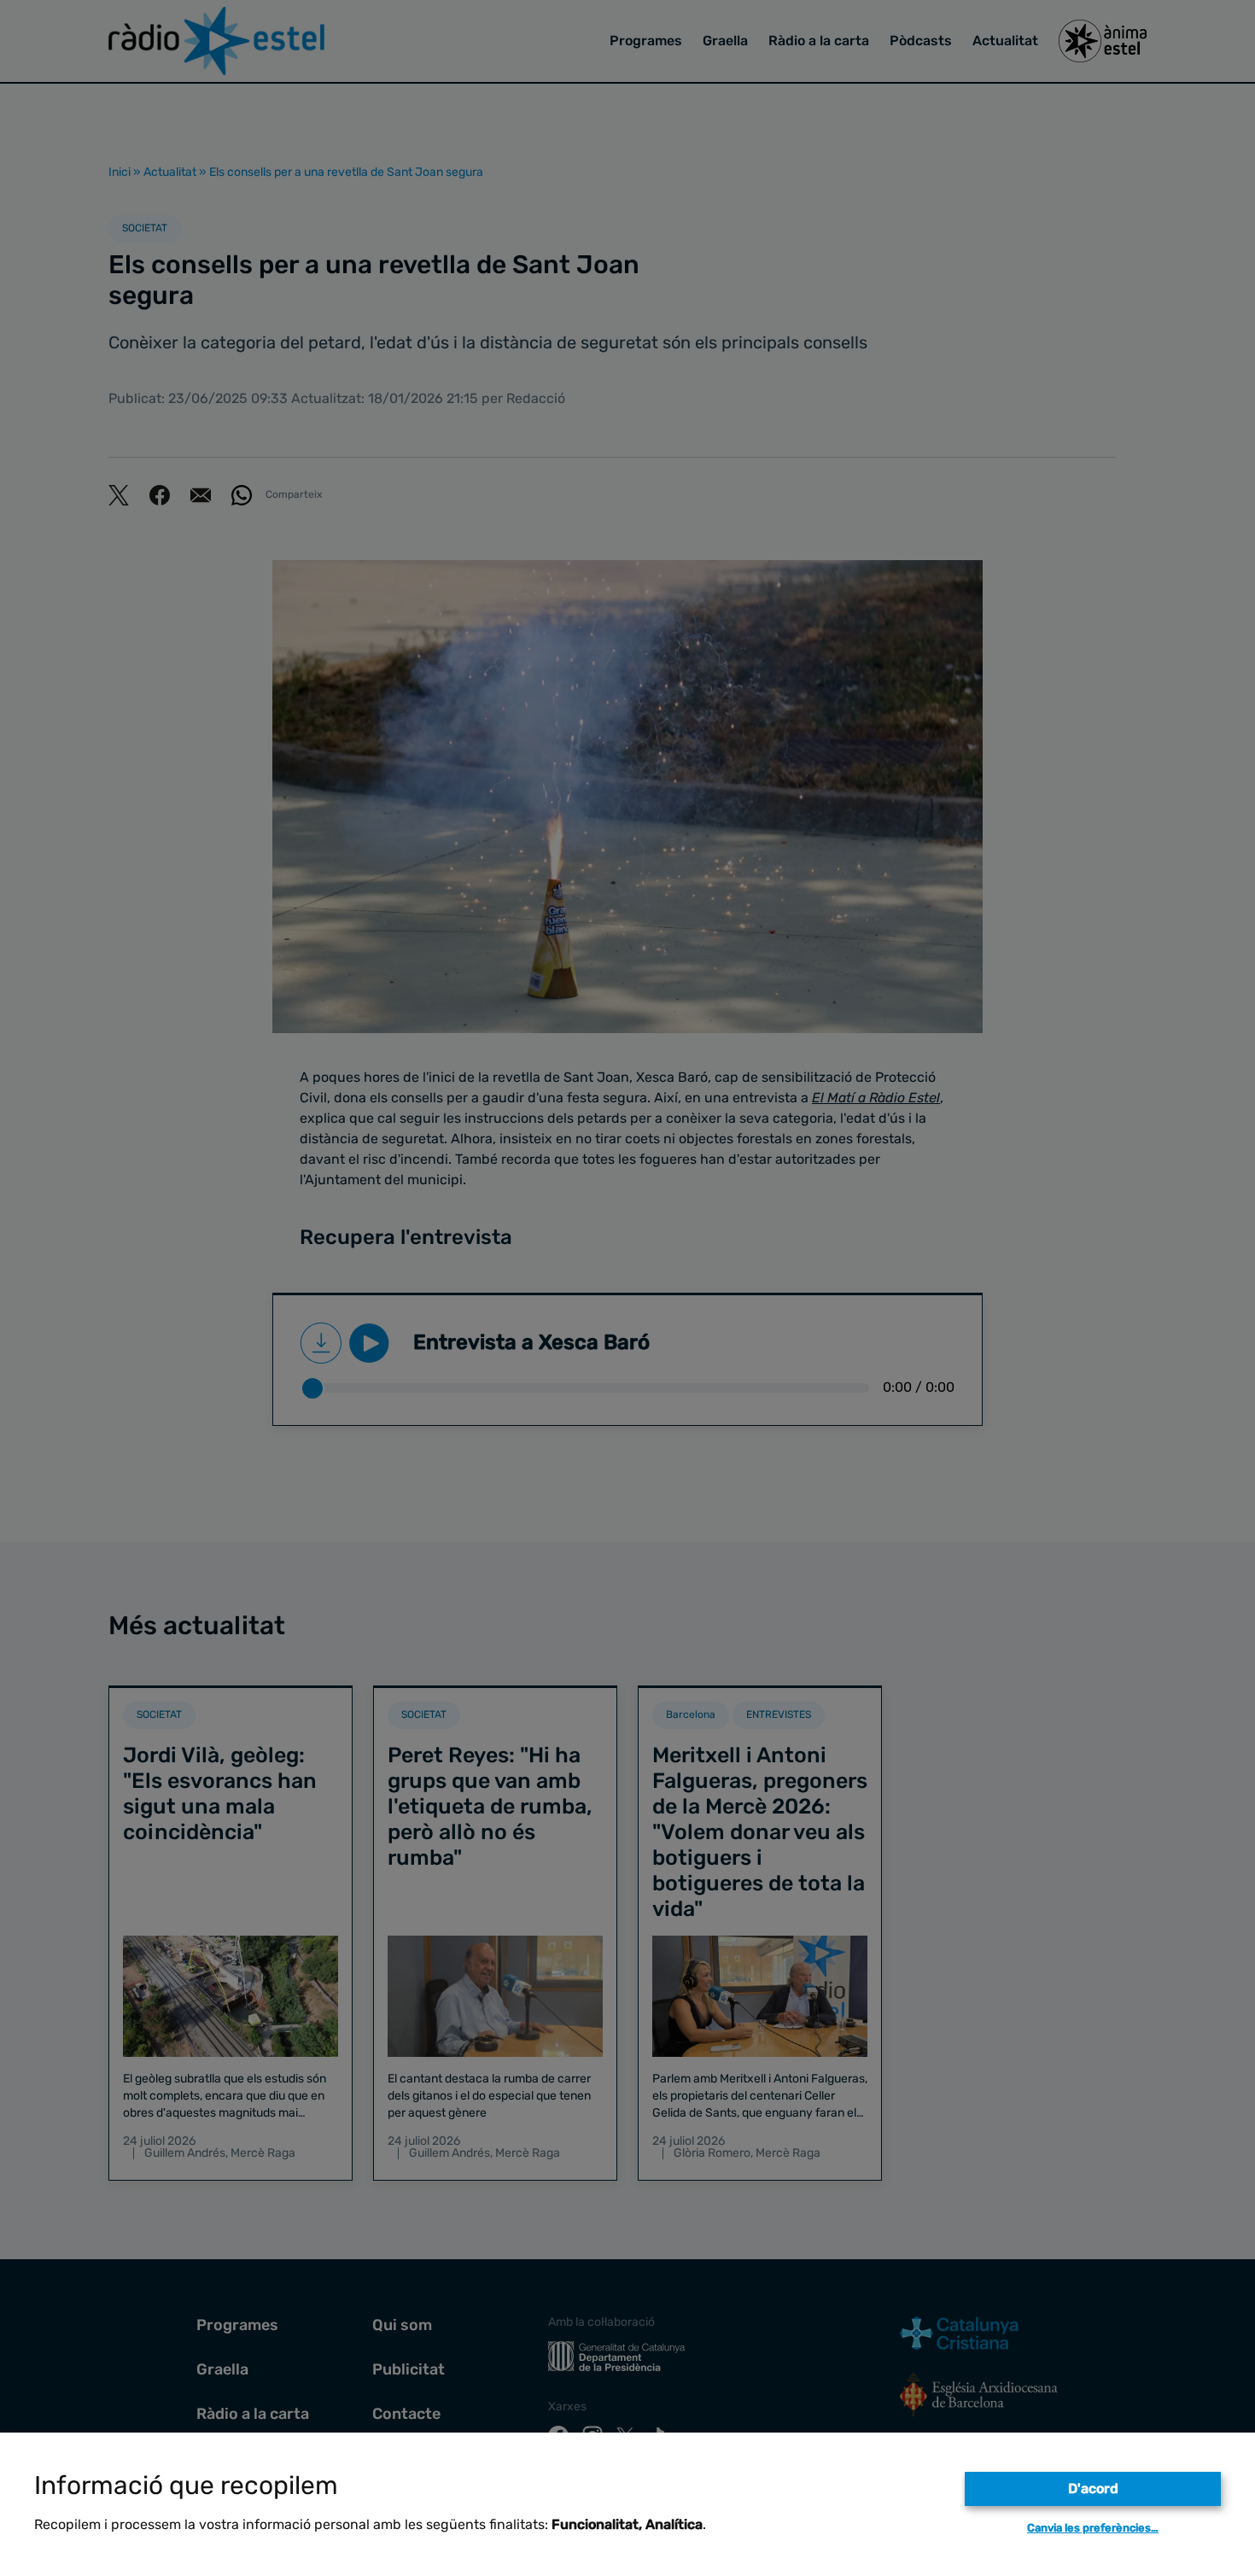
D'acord (1093, 2488)
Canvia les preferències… (1093, 2528)
